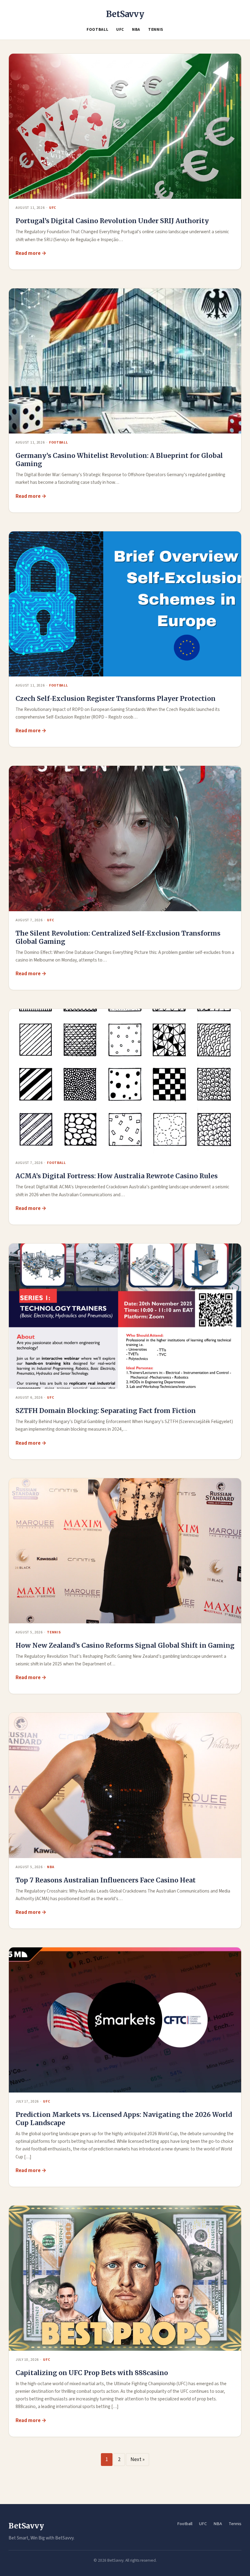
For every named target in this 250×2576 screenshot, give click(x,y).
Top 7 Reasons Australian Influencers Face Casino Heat (106, 1880)
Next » (137, 2460)
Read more (28, 253)
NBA (136, 30)
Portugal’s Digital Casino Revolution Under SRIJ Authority (112, 221)
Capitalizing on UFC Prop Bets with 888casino (92, 2373)
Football (97, 30)
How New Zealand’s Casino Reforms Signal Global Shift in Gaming (125, 1645)
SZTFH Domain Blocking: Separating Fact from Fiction (106, 1411)
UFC (120, 30)
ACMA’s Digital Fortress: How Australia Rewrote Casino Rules (117, 1176)
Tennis (156, 30)
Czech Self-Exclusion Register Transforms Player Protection (116, 699)
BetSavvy (125, 14)
